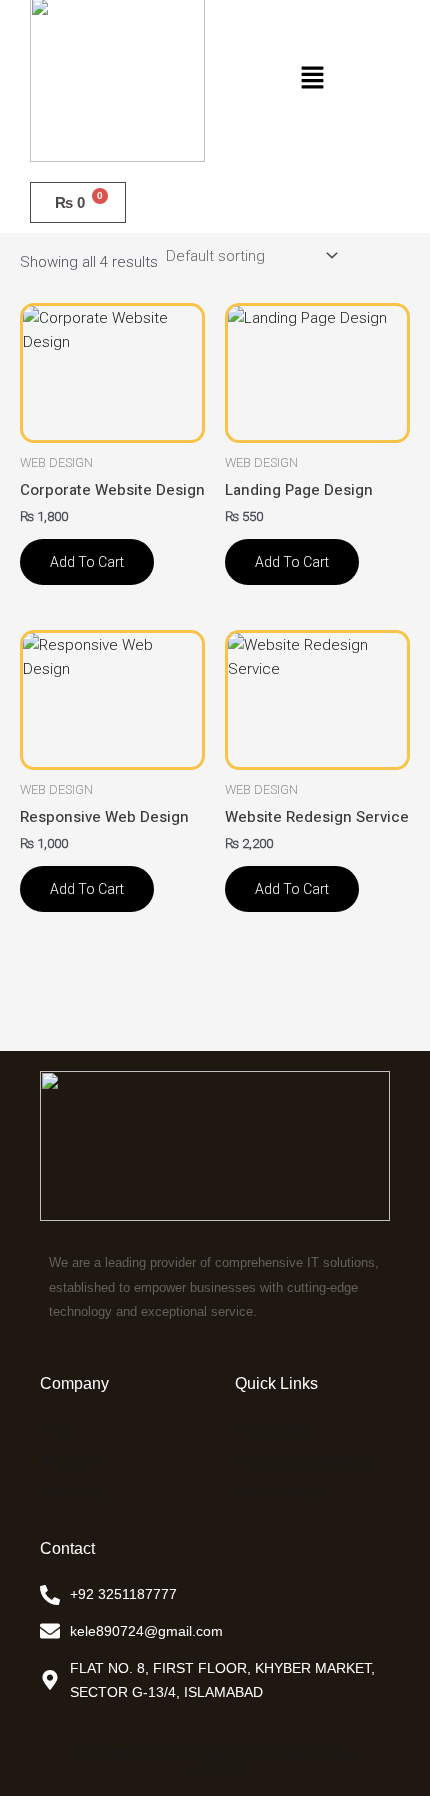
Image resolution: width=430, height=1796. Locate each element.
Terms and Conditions (309, 1460)
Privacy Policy (279, 1429)
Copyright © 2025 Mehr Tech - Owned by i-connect (215, 1760)
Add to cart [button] (87, 562)
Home (59, 1429)
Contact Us (76, 1491)
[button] (312, 79)
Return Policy (279, 1491)
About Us (70, 1460)
